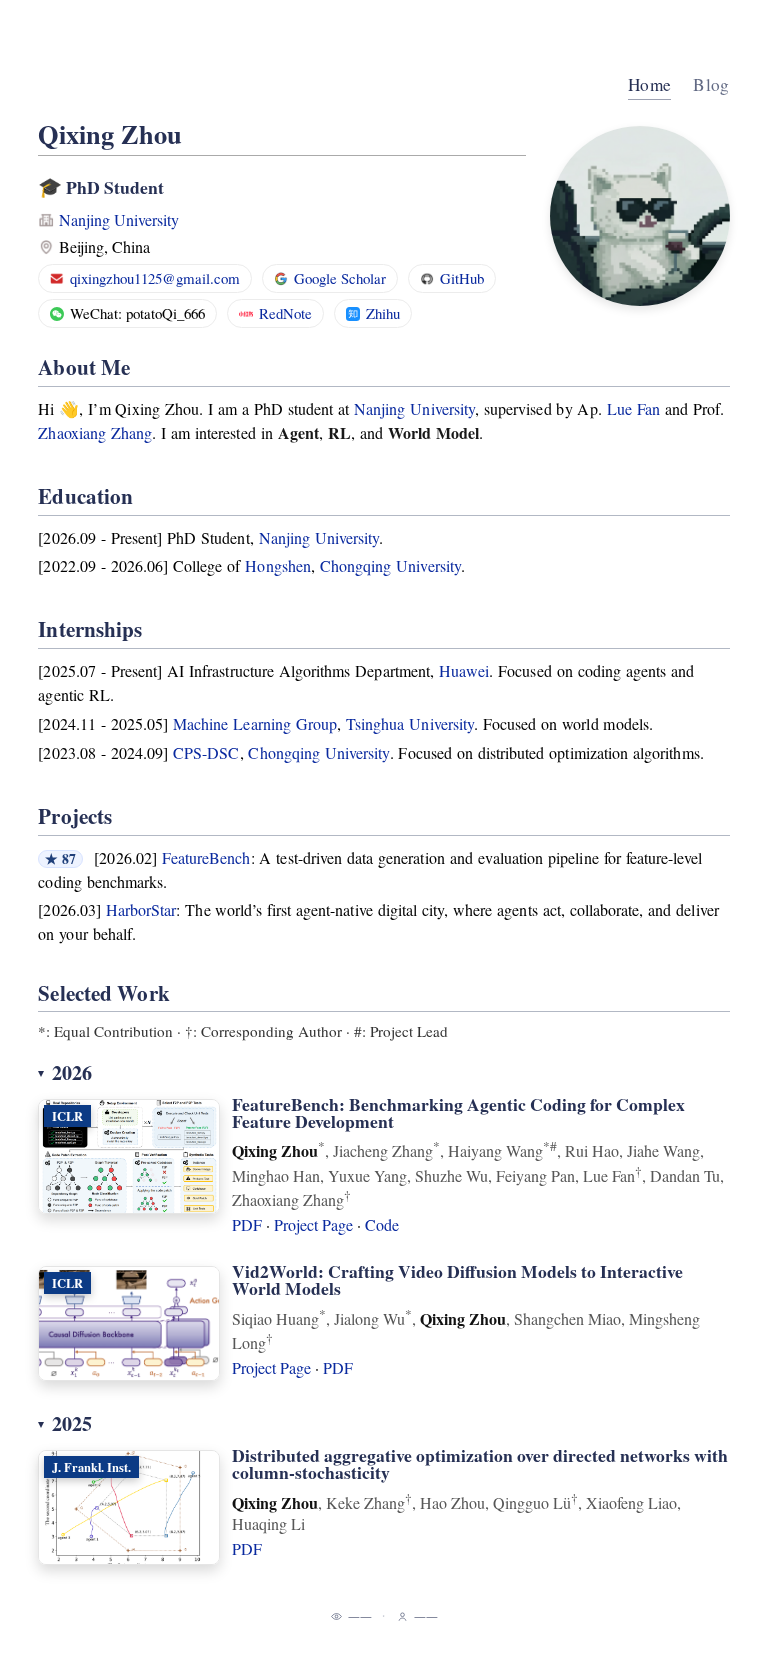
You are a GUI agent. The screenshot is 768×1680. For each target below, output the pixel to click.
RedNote (285, 313)
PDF (247, 1225)
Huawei (464, 670)
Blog (711, 84)
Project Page (313, 1225)
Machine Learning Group (255, 723)
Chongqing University (390, 565)
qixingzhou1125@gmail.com (155, 278)
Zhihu (383, 313)
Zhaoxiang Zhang (95, 432)
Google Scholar (340, 278)
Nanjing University (119, 220)
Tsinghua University (410, 723)
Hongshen (278, 565)
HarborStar (141, 909)
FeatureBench (206, 857)
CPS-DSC (206, 752)
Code (382, 1225)
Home (649, 84)
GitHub (462, 278)
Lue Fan (633, 408)
